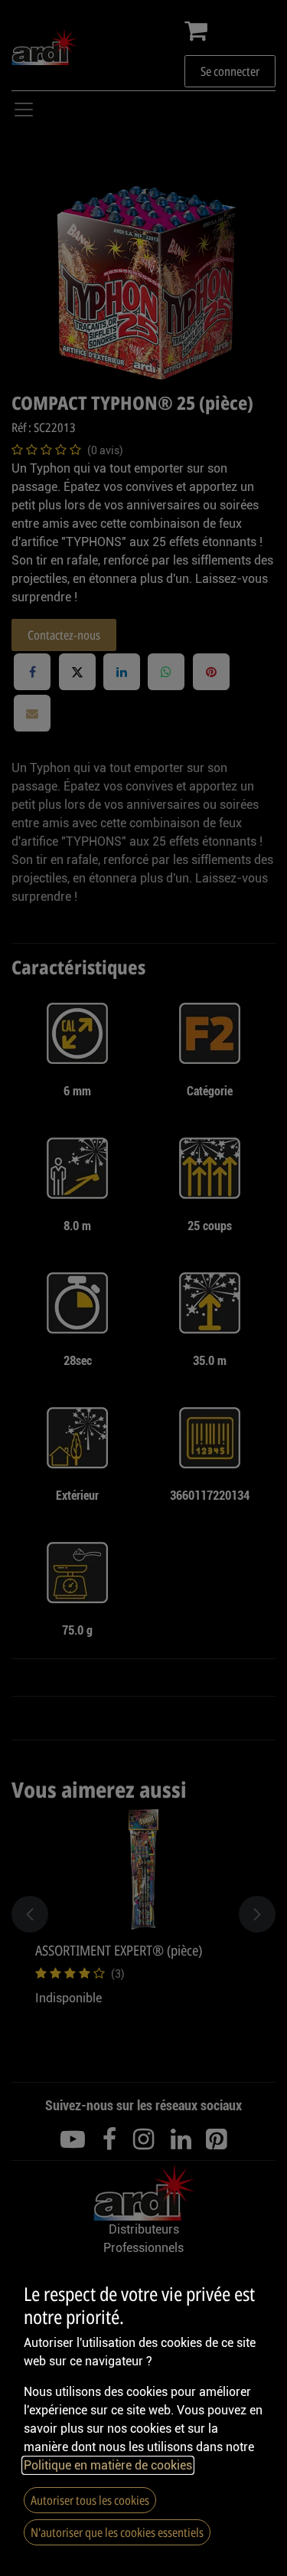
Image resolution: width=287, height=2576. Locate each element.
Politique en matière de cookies (108, 2465)
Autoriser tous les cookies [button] (90, 2500)
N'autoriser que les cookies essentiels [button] (117, 2532)
